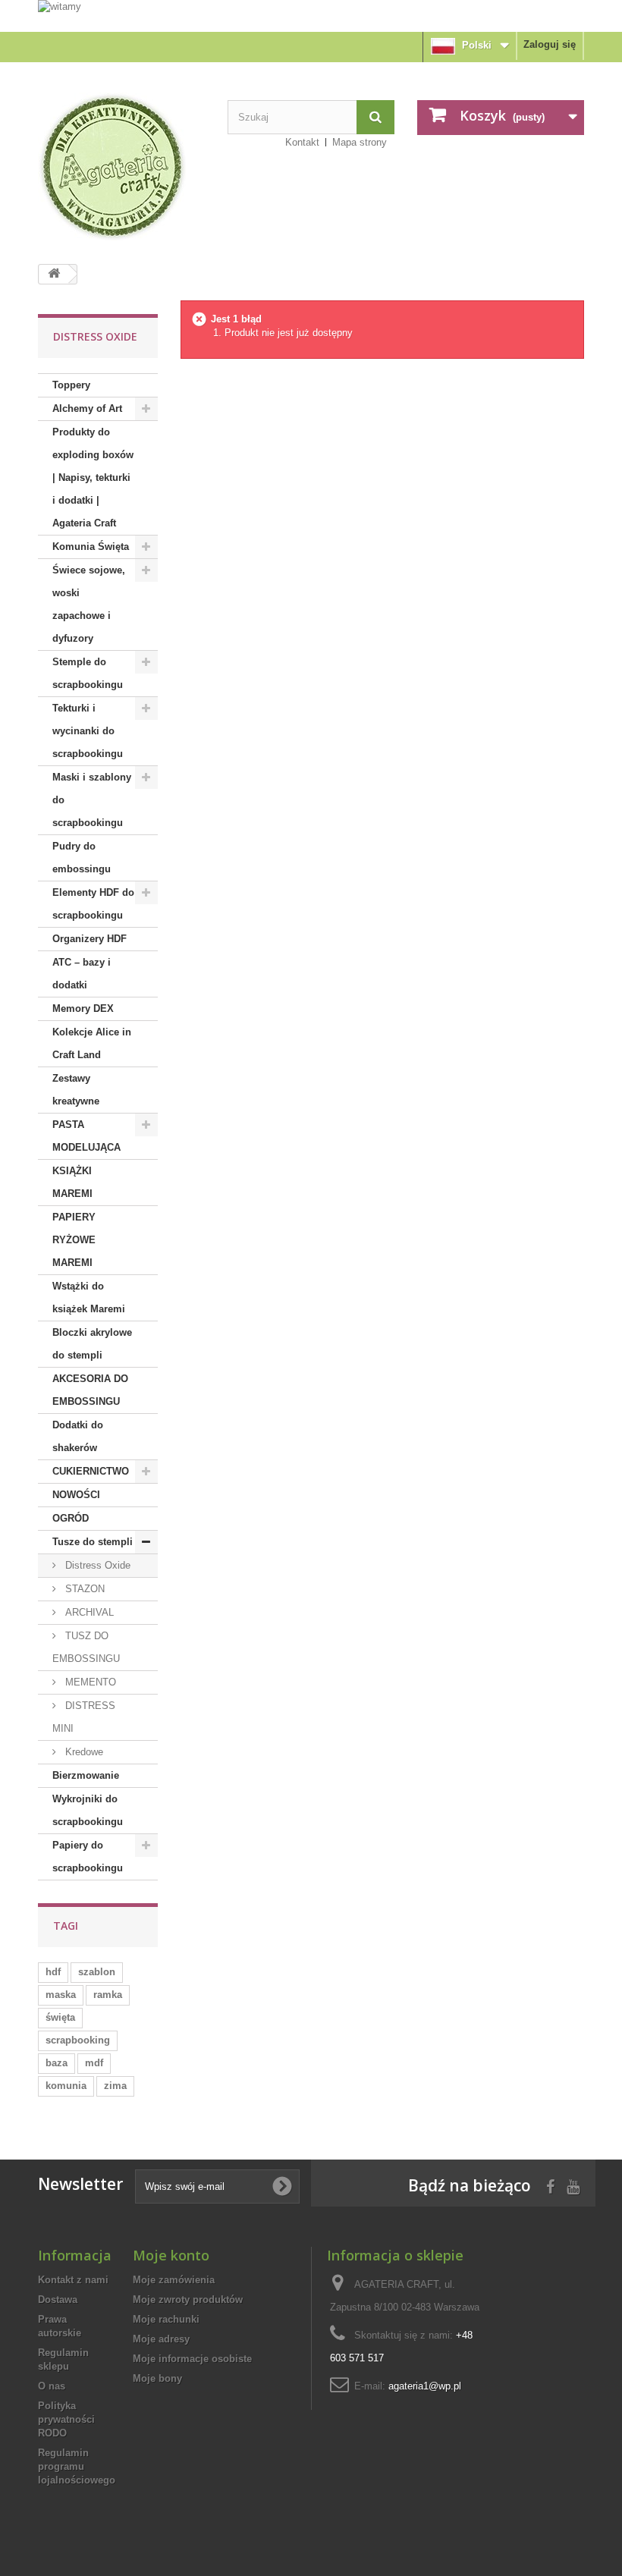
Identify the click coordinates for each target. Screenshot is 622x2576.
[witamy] (311, 15)
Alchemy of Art (87, 408)
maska (61, 1995)
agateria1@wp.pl (425, 2386)
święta (60, 2017)
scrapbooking (78, 2040)
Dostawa (58, 2300)
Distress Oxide (96, 1565)
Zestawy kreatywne (76, 1090)
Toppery (71, 385)
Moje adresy (161, 2339)
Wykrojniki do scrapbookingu (88, 1810)
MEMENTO (89, 1682)
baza (57, 2063)
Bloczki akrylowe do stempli (92, 1344)
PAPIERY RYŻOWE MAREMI (74, 1240)
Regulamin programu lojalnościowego (77, 2466)
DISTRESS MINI (84, 1717)
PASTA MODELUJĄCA (86, 1136)
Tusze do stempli (93, 1542)
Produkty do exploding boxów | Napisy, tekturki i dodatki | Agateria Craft (93, 478)
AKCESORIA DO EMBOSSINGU (90, 1390)
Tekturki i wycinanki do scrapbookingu (88, 731)
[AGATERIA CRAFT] (121, 167)
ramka (108, 1995)
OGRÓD (71, 1518)
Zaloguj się (550, 44)
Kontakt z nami (73, 2280)
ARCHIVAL (88, 1612)
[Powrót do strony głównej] (54, 274)
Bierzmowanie (86, 1775)
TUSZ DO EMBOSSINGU (86, 1647)
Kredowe (83, 1752)
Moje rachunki (166, 2319)
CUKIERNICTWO (91, 1471)
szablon (97, 1972)
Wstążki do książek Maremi (89, 1297)
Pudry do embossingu (82, 858)
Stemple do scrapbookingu (88, 673)
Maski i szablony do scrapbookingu (92, 800)
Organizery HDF (90, 939)
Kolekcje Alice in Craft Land (92, 1043)
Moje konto (171, 2255)
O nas (52, 2386)
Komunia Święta (91, 547)
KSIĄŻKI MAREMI (72, 1182)
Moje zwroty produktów (188, 2300)
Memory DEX (83, 1008)
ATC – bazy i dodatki (82, 974)
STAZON (83, 1589)
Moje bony (157, 2378)
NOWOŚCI (76, 1495)
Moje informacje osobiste (192, 2359)
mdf (94, 2063)
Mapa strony (360, 142)
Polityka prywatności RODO (66, 2419)
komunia (66, 2086)
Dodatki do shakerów (78, 1436)
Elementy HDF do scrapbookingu (93, 904)
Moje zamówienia (174, 2280)
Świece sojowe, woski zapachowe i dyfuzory (89, 604)
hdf (53, 1972)
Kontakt (302, 142)
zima (115, 2086)
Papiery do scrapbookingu (88, 1857)
